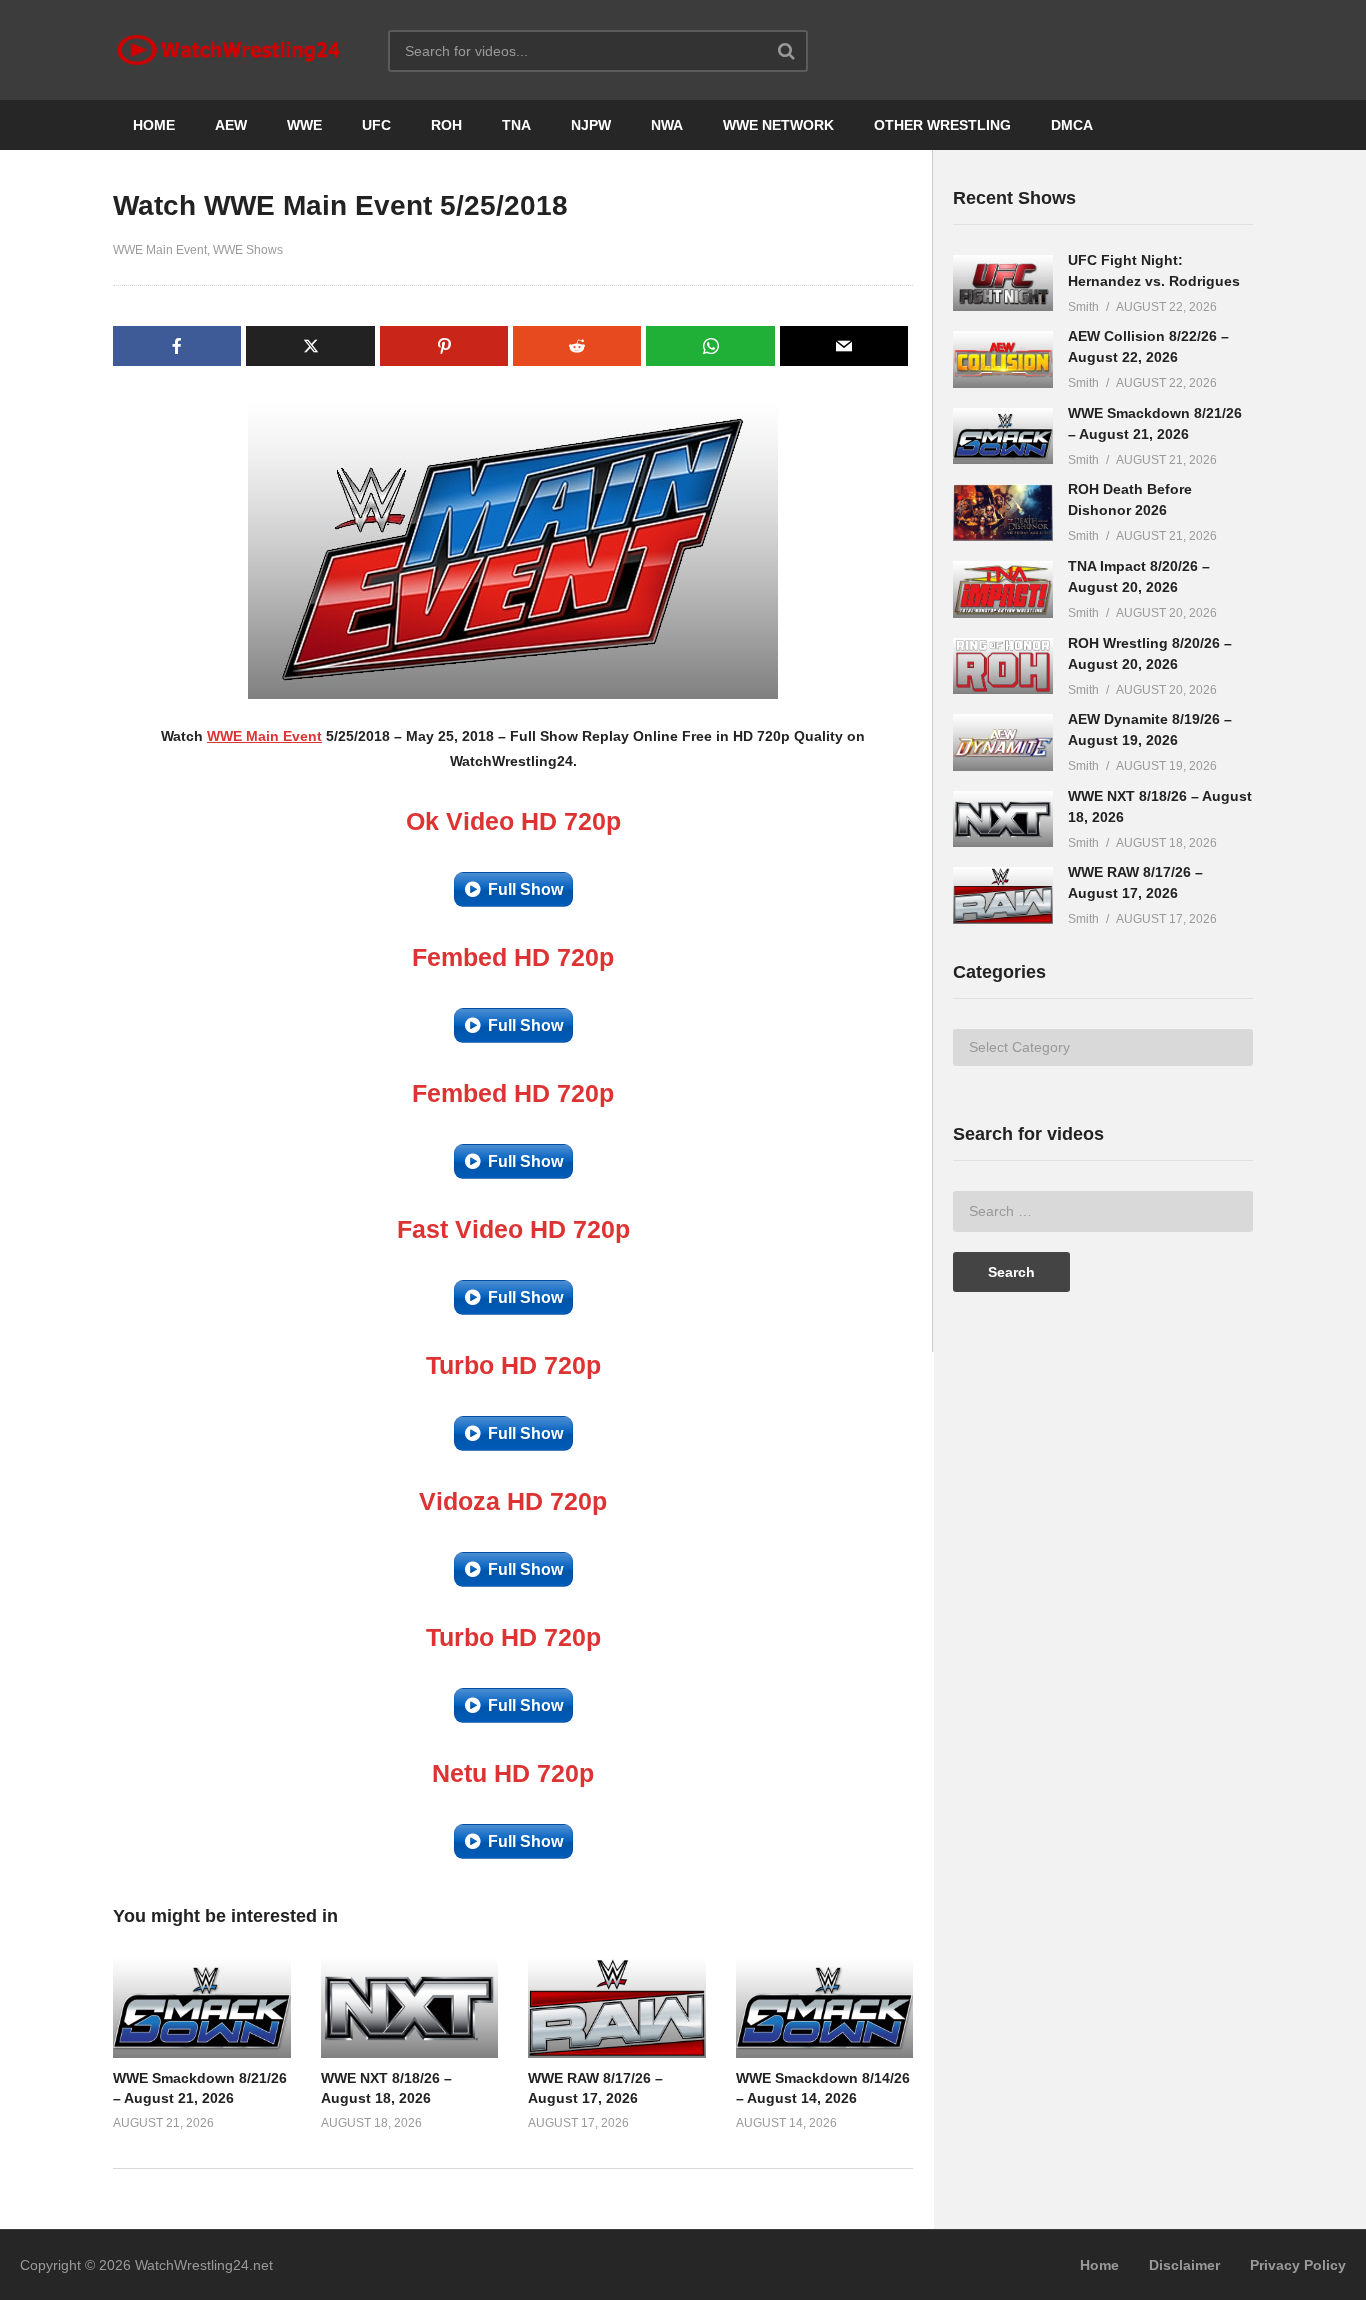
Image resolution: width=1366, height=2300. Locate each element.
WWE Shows (248, 250)
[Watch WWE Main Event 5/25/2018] (202, 2007)
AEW (231, 125)
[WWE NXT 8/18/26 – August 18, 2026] (1003, 819)
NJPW (591, 125)
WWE (304, 125)
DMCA (1072, 125)
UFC (376, 125)
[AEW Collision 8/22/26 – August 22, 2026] (1003, 359)
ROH (446, 125)
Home (1099, 2265)
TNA (516, 125)
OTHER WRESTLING (942, 125)
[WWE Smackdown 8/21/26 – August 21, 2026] (1003, 436)
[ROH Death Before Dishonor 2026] (1003, 512)
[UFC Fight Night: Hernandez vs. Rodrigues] (1003, 283)
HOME (154, 125)
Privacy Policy (1298, 2265)
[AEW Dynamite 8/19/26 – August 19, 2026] (1003, 742)
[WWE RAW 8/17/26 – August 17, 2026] (1003, 895)
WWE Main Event (160, 250)
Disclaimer (1184, 2265)
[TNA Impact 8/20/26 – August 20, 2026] (1003, 589)
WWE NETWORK (778, 125)
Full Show (525, 889)
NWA (667, 125)
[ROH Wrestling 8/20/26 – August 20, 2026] (1003, 666)
